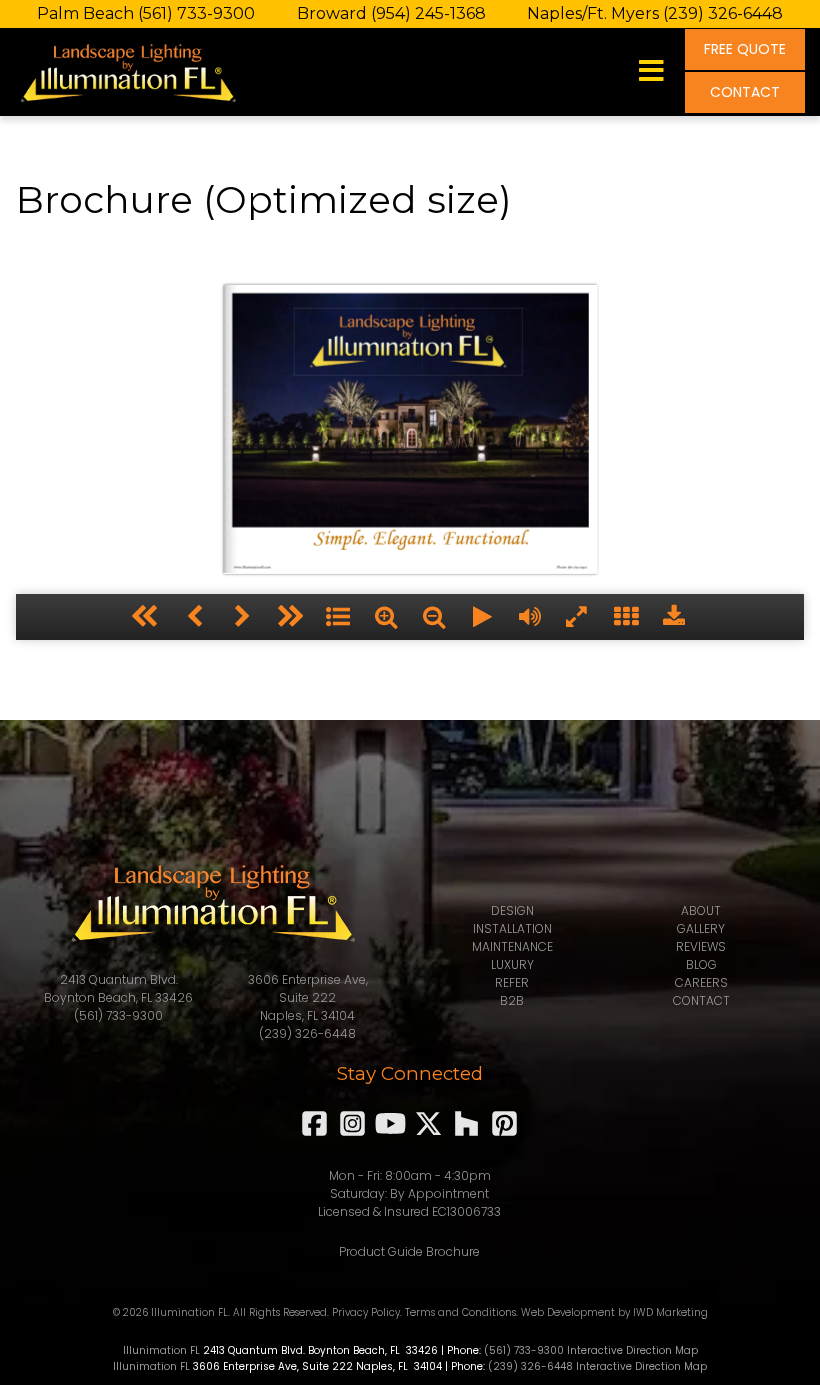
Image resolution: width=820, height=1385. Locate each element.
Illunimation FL (161, 1350)
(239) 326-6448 (723, 13)
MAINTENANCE (512, 946)
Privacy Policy (366, 1312)
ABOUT (701, 910)
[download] (674, 617)
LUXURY (512, 964)
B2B (512, 1000)
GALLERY (701, 928)
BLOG (701, 964)
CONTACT (745, 92)
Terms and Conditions (460, 1312)
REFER (512, 982)
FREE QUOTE (745, 49)
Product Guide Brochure (409, 1251)
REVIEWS (701, 946)
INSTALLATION (512, 928)
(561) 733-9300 (196, 13)
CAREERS (701, 982)
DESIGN (512, 910)
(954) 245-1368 (428, 13)
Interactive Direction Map (632, 1350)
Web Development (568, 1312)
